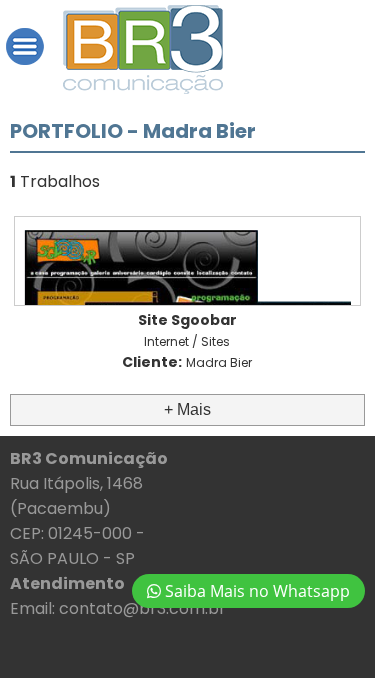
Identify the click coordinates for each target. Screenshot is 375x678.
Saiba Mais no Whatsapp (255, 591)
